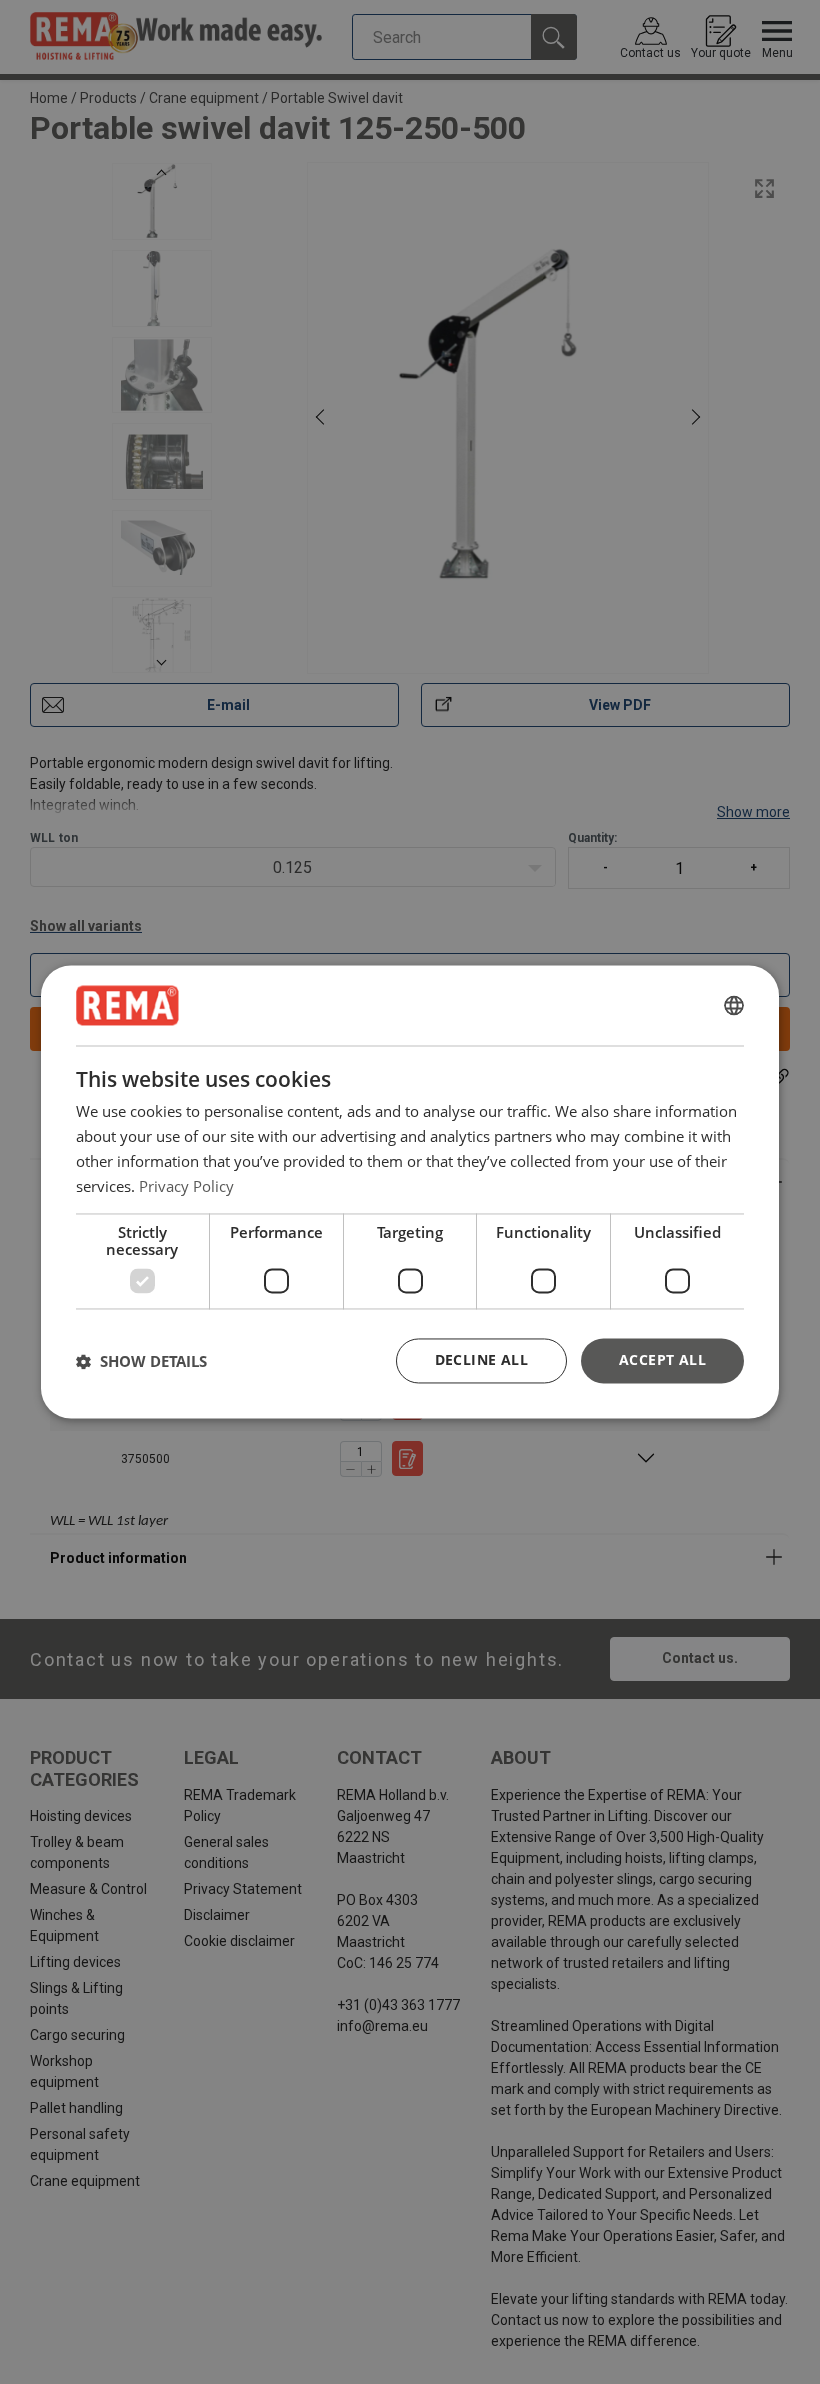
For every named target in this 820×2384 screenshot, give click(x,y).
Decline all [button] (481, 1360)
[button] (141, 1361)
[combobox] (734, 1005)
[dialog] (410, 1191)
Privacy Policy (186, 1186)
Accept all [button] (662, 1360)
